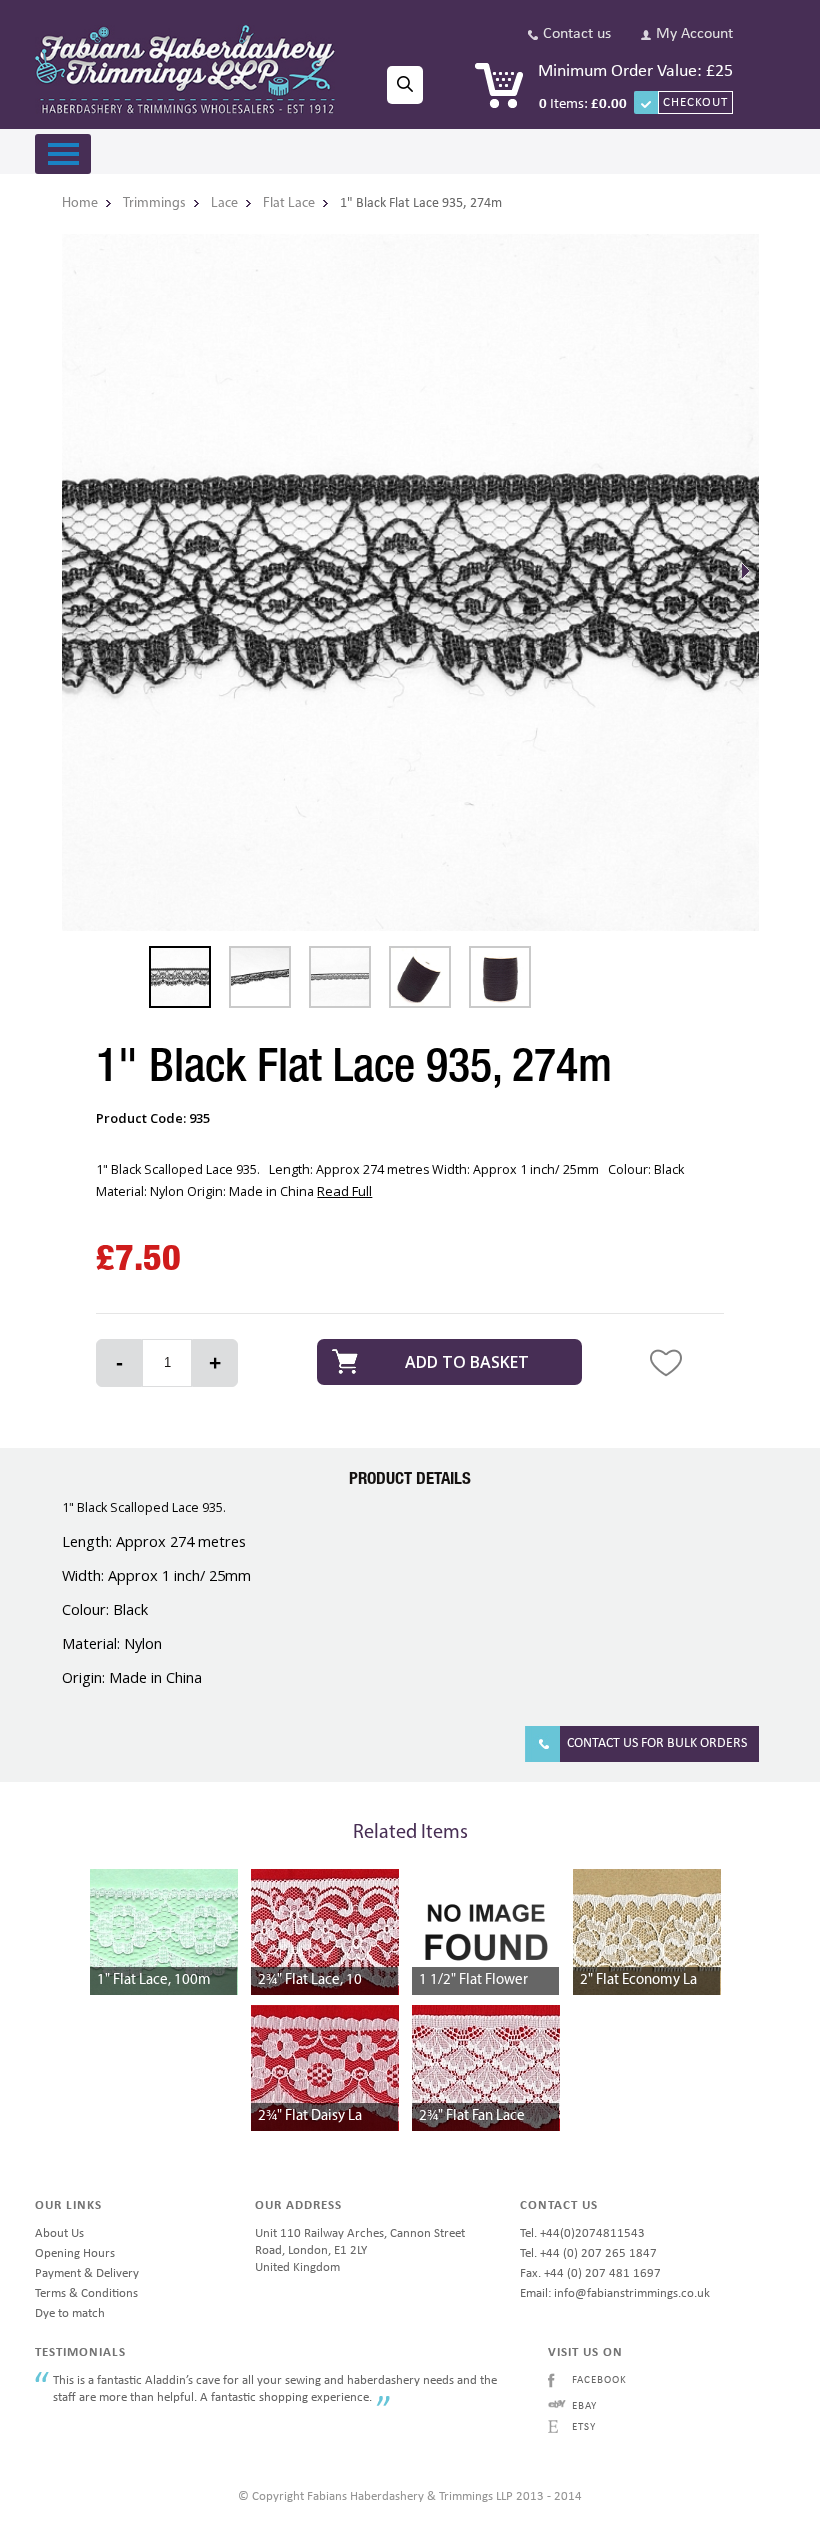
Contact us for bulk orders (657, 1743)
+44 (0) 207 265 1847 (598, 2253)
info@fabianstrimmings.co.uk (632, 2293)
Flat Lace (289, 203)
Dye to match (70, 2313)
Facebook (599, 2380)
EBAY (584, 2406)
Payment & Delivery (87, 2273)
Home (80, 203)
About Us (59, 2233)
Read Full (344, 1191)
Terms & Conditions (86, 2293)
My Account (694, 34)
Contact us (577, 34)
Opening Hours (75, 2253)
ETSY (584, 2427)
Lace (224, 203)
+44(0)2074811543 (592, 2233)
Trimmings (154, 203)
